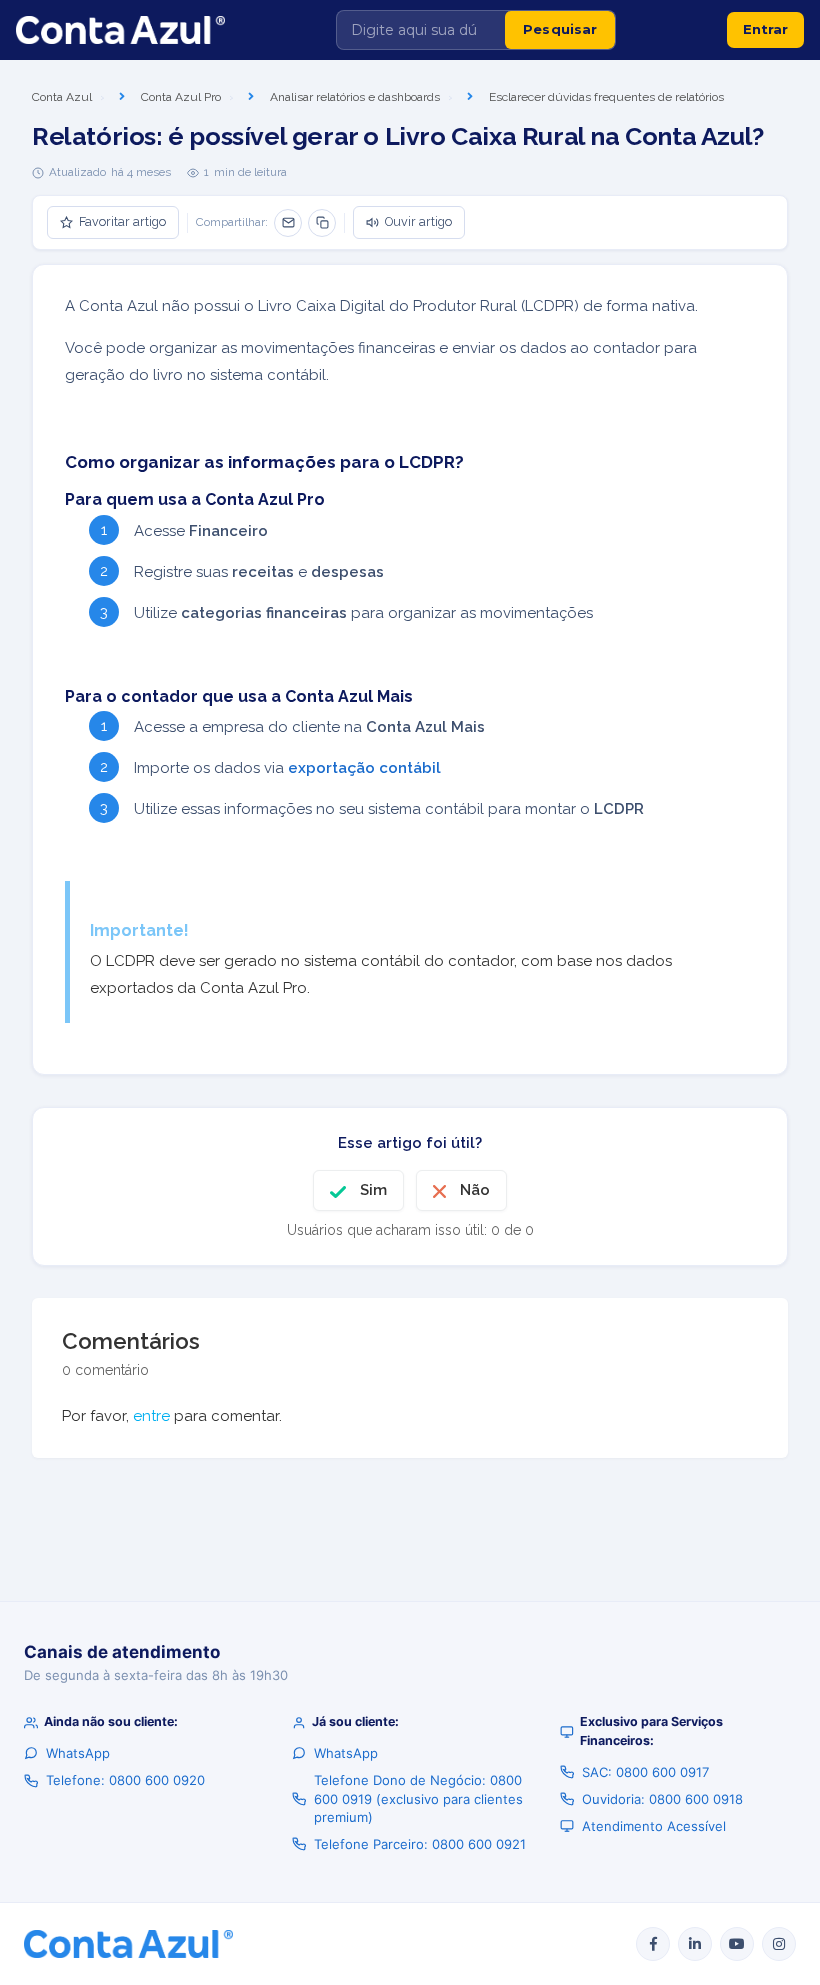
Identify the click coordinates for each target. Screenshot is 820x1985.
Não (475, 1190)
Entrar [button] (765, 29)
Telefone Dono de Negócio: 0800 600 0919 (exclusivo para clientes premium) (418, 1798)
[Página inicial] (120, 30)
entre (151, 1416)
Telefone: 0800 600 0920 (125, 1780)
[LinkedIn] (695, 1944)
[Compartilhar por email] (288, 223)
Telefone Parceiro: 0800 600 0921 (420, 1844)
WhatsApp (78, 1753)
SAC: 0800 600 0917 (645, 1772)
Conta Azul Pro (181, 97)
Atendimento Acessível (654, 1826)
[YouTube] (737, 1944)
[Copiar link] (322, 223)
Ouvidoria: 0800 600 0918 (662, 1799)
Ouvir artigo (418, 221)
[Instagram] (779, 1944)
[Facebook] (653, 1944)
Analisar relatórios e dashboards (355, 97)
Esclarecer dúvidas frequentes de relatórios (606, 97)
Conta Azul (62, 97)
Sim (373, 1190)
